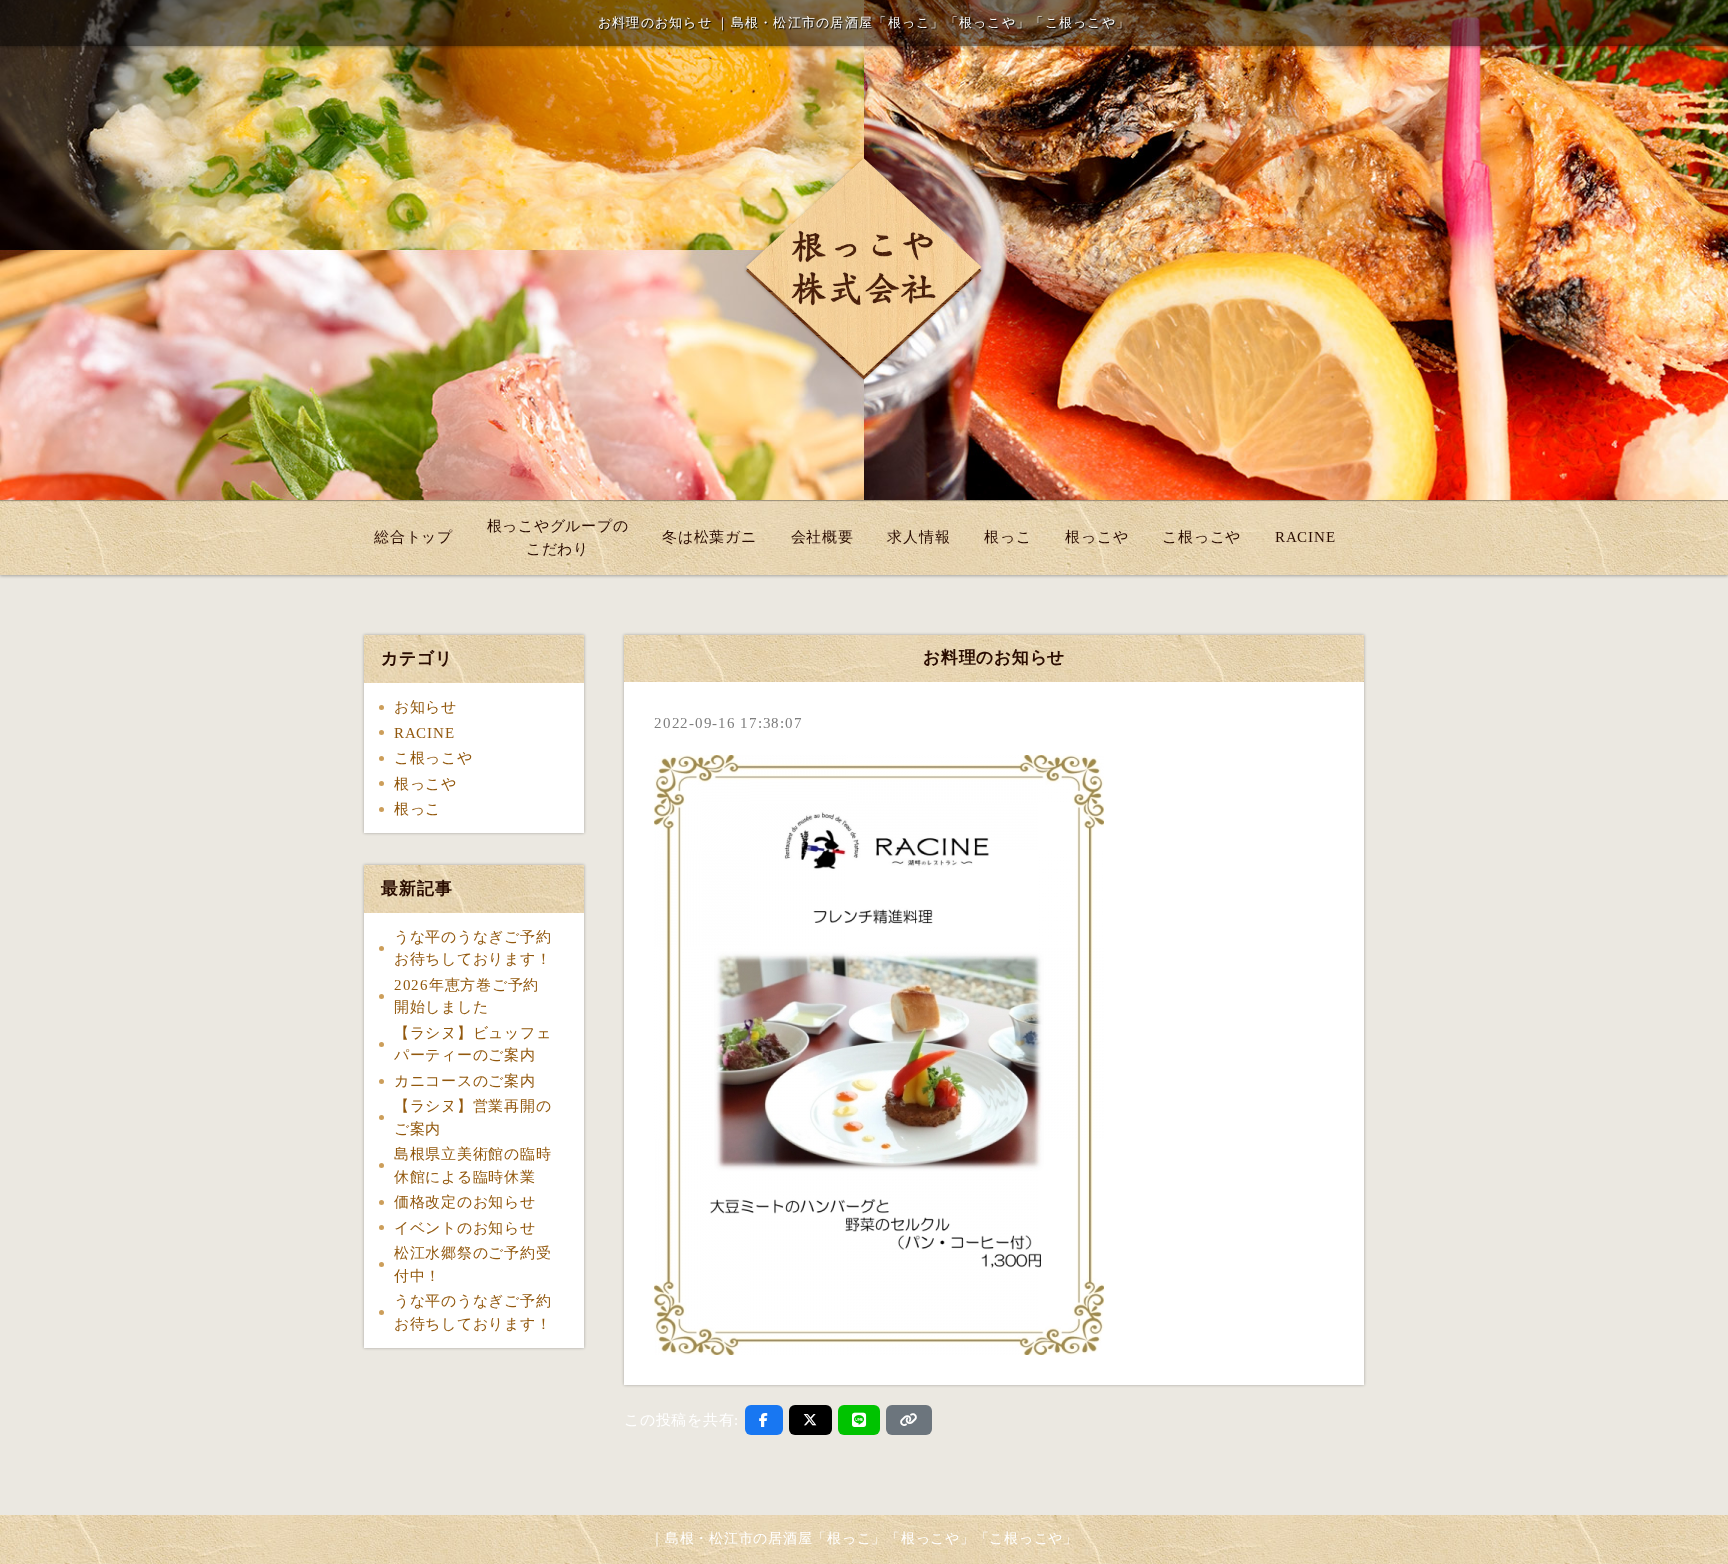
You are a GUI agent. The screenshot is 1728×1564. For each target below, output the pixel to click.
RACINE (1305, 537)
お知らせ (425, 707)
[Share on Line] (859, 1420)
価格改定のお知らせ (465, 1202)
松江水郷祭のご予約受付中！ (473, 1264)
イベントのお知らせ (465, 1228)
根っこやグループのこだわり (558, 537)
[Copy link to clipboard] (909, 1420)
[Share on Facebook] (764, 1420)
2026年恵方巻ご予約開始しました (466, 996)
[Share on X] (810, 1420)
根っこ (1007, 537)
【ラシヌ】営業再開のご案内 (473, 1117)
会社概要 (822, 537)
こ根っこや (1201, 537)
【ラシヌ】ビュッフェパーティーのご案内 (473, 1044)
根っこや (1096, 537)
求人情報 (918, 537)
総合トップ (413, 537)
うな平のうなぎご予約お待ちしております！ (473, 948)
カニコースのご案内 (465, 1081)
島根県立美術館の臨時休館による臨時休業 (473, 1165)
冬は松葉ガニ (709, 537)
